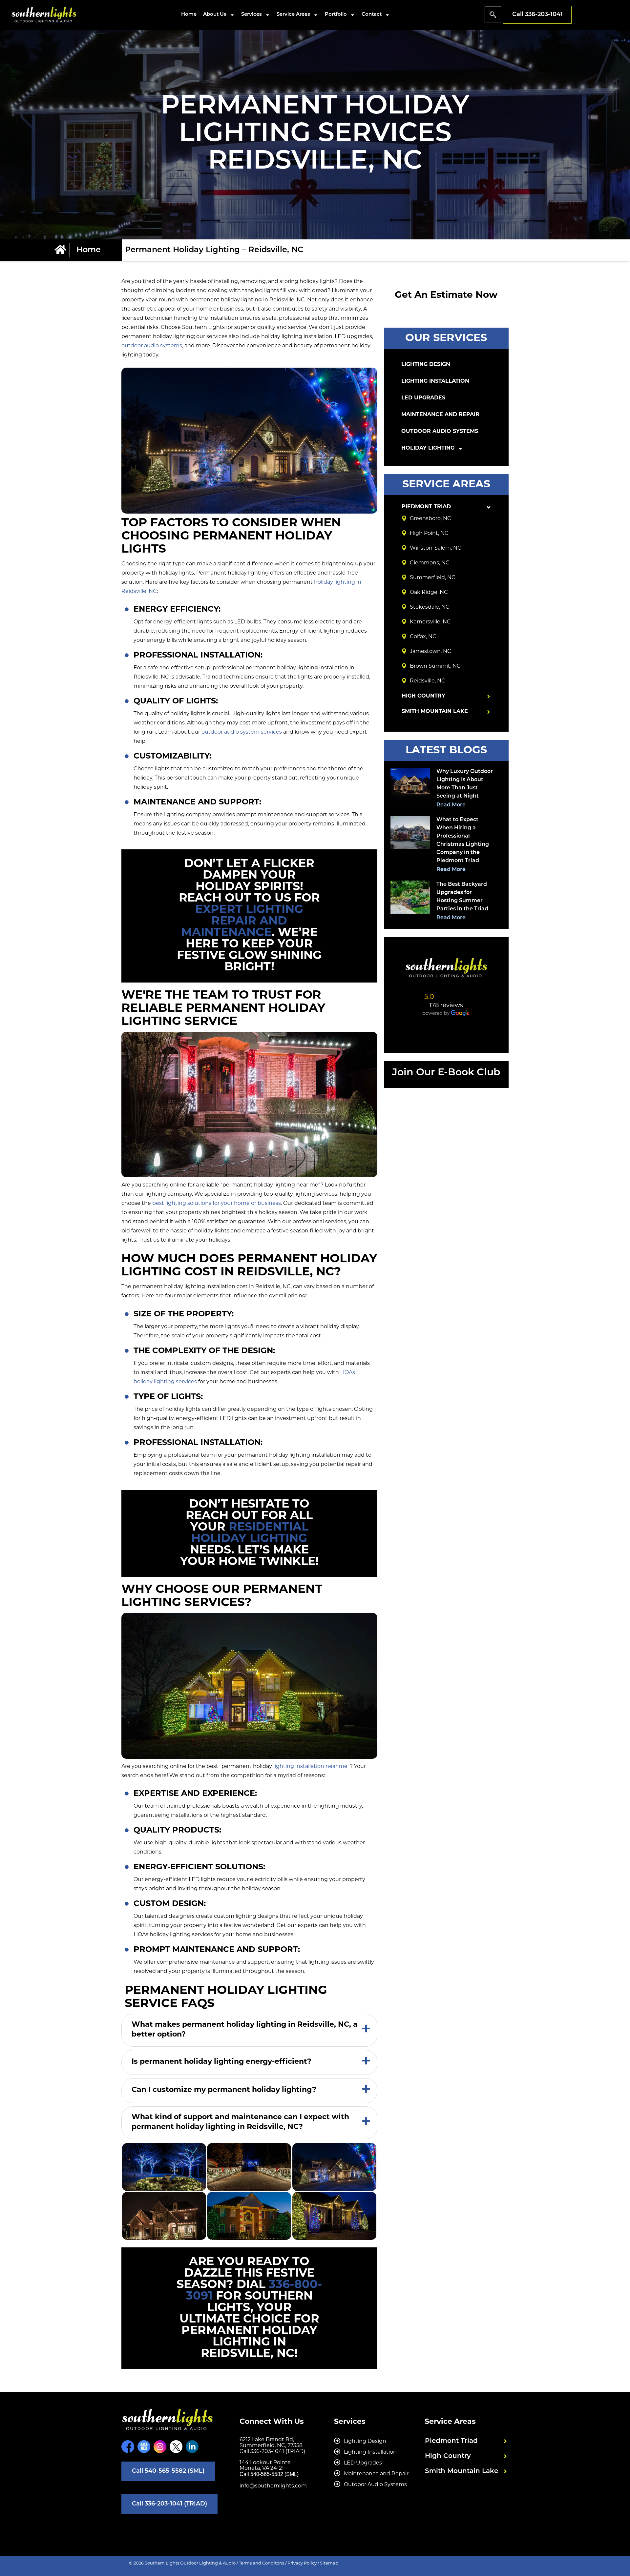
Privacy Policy (302, 2563)
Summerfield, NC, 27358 (271, 2446)
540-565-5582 (267, 2474)
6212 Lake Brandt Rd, (267, 2440)
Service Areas (293, 15)
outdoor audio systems (152, 346)
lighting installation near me (310, 1767)
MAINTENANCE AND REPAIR (440, 415)
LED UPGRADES (423, 398)
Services (252, 15)
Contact (372, 15)
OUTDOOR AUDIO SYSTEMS (440, 432)
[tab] (249, 2030)
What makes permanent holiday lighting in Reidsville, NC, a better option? (245, 2030)
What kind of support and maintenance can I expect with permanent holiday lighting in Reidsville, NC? (240, 2122)
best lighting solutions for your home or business (217, 1204)
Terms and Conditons (262, 2563)
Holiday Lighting (428, 448)
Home (189, 15)
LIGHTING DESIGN (426, 365)
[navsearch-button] (493, 15)
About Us (215, 15)
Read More (451, 805)
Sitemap (329, 2563)
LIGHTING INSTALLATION (435, 381)
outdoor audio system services (242, 732)
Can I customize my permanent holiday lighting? (224, 2090)
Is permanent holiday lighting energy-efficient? (221, 2062)
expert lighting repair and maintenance (242, 922)
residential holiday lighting (250, 1533)
